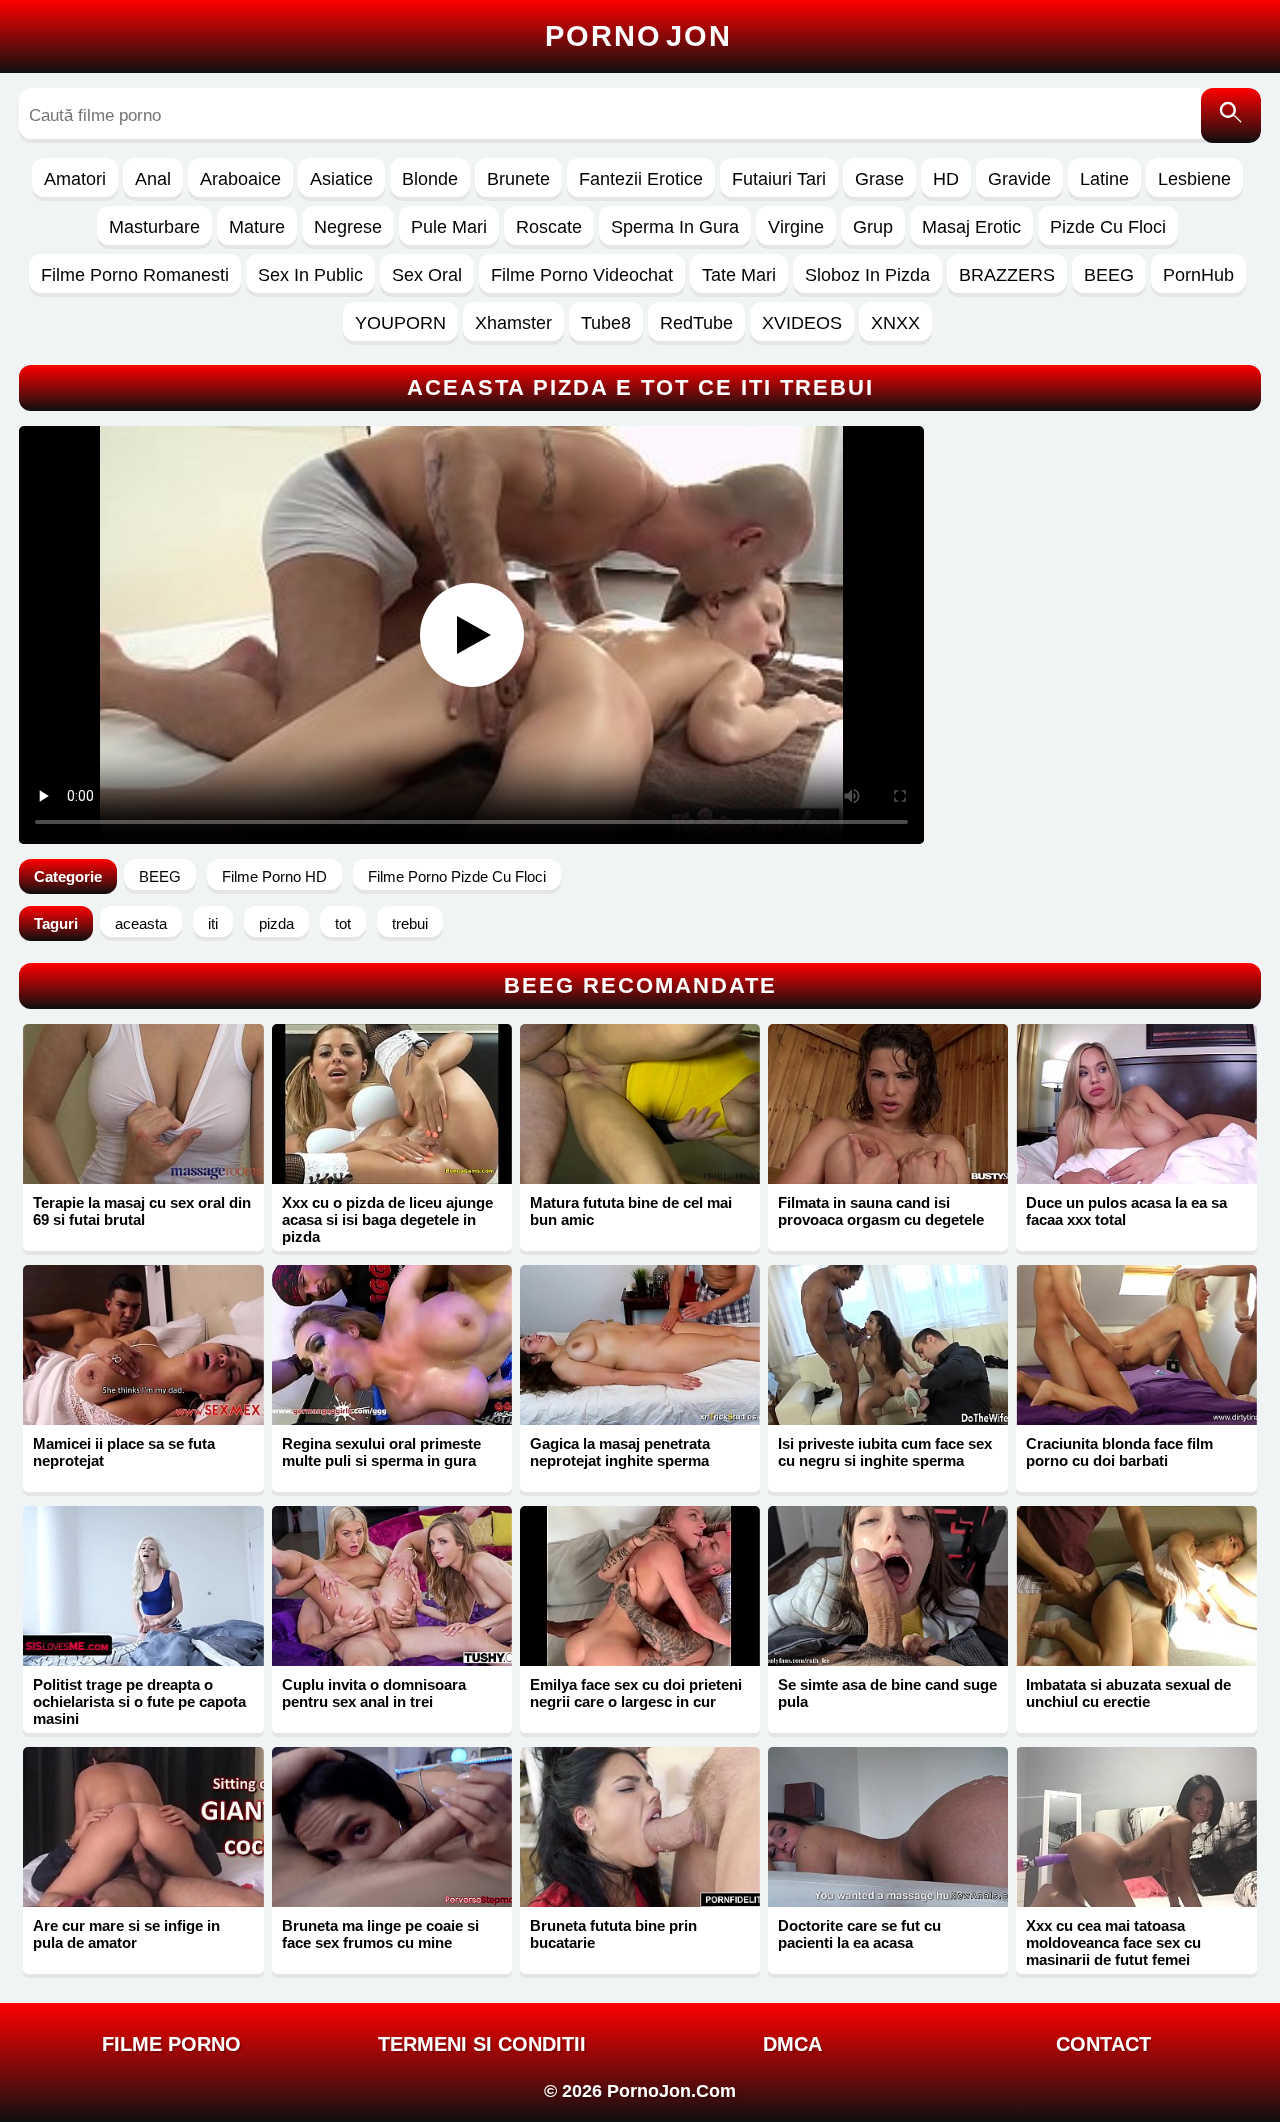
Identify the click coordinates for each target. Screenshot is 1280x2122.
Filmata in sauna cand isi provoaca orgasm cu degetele (881, 1211)
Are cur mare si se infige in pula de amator (126, 1934)
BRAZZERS (1007, 275)
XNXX (895, 323)
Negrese (348, 227)
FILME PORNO (171, 2044)
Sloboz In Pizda (867, 275)
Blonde (430, 179)
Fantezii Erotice (641, 179)
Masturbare (154, 227)
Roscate (549, 227)
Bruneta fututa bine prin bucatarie (613, 1934)
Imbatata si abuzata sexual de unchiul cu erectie (1128, 1693)
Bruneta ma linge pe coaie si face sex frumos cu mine (380, 1934)
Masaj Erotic (971, 227)
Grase (879, 179)
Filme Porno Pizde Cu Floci (457, 876)
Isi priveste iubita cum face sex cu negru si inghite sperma (885, 1452)
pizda (276, 923)
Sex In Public (310, 275)
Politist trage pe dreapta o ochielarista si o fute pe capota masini (139, 1701)
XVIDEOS (802, 323)
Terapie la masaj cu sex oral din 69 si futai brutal (142, 1211)
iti (213, 923)
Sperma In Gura (675, 227)
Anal (153, 179)
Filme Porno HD (274, 876)
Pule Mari (449, 227)
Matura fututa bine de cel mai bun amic (631, 1211)
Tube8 (606, 323)
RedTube (696, 323)
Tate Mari (739, 275)
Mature (257, 227)
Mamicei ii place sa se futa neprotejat (124, 1452)
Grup (873, 227)
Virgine (796, 227)
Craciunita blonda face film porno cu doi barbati (1119, 1452)
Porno (638, 36)
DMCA (792, 2044)
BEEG (1109, 275)
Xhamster (513, 323)
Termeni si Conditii (482, 2044)
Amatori (75, 179)
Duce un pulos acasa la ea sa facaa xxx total (1126, 1211)
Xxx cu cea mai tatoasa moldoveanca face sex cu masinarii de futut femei (1113, 1942)
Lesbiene (1194, 179)
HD (946, 179)
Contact (1103, 2044)
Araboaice (240, 179)
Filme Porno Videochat (582, 275)
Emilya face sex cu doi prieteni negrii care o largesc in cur (636, 1693)
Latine (1104, 179)
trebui (410, 923)
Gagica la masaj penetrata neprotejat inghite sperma (620, 1452)
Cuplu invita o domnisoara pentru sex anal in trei (374, 1693)
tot (343, 923)
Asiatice (341, 179)
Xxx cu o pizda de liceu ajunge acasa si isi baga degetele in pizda (387, 1219)
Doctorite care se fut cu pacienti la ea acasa (859, 1934)
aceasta (141, 923)
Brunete (518, 179)
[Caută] (1231, 115)
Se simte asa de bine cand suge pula (887, 1693)
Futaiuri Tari (779, 179)
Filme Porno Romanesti (135, 275)
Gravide (1019, 179)
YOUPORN (400, 323)
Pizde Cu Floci (1108, 227)
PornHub (1198, 275)
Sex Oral (427, 275)
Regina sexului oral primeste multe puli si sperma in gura (381, 1452)
